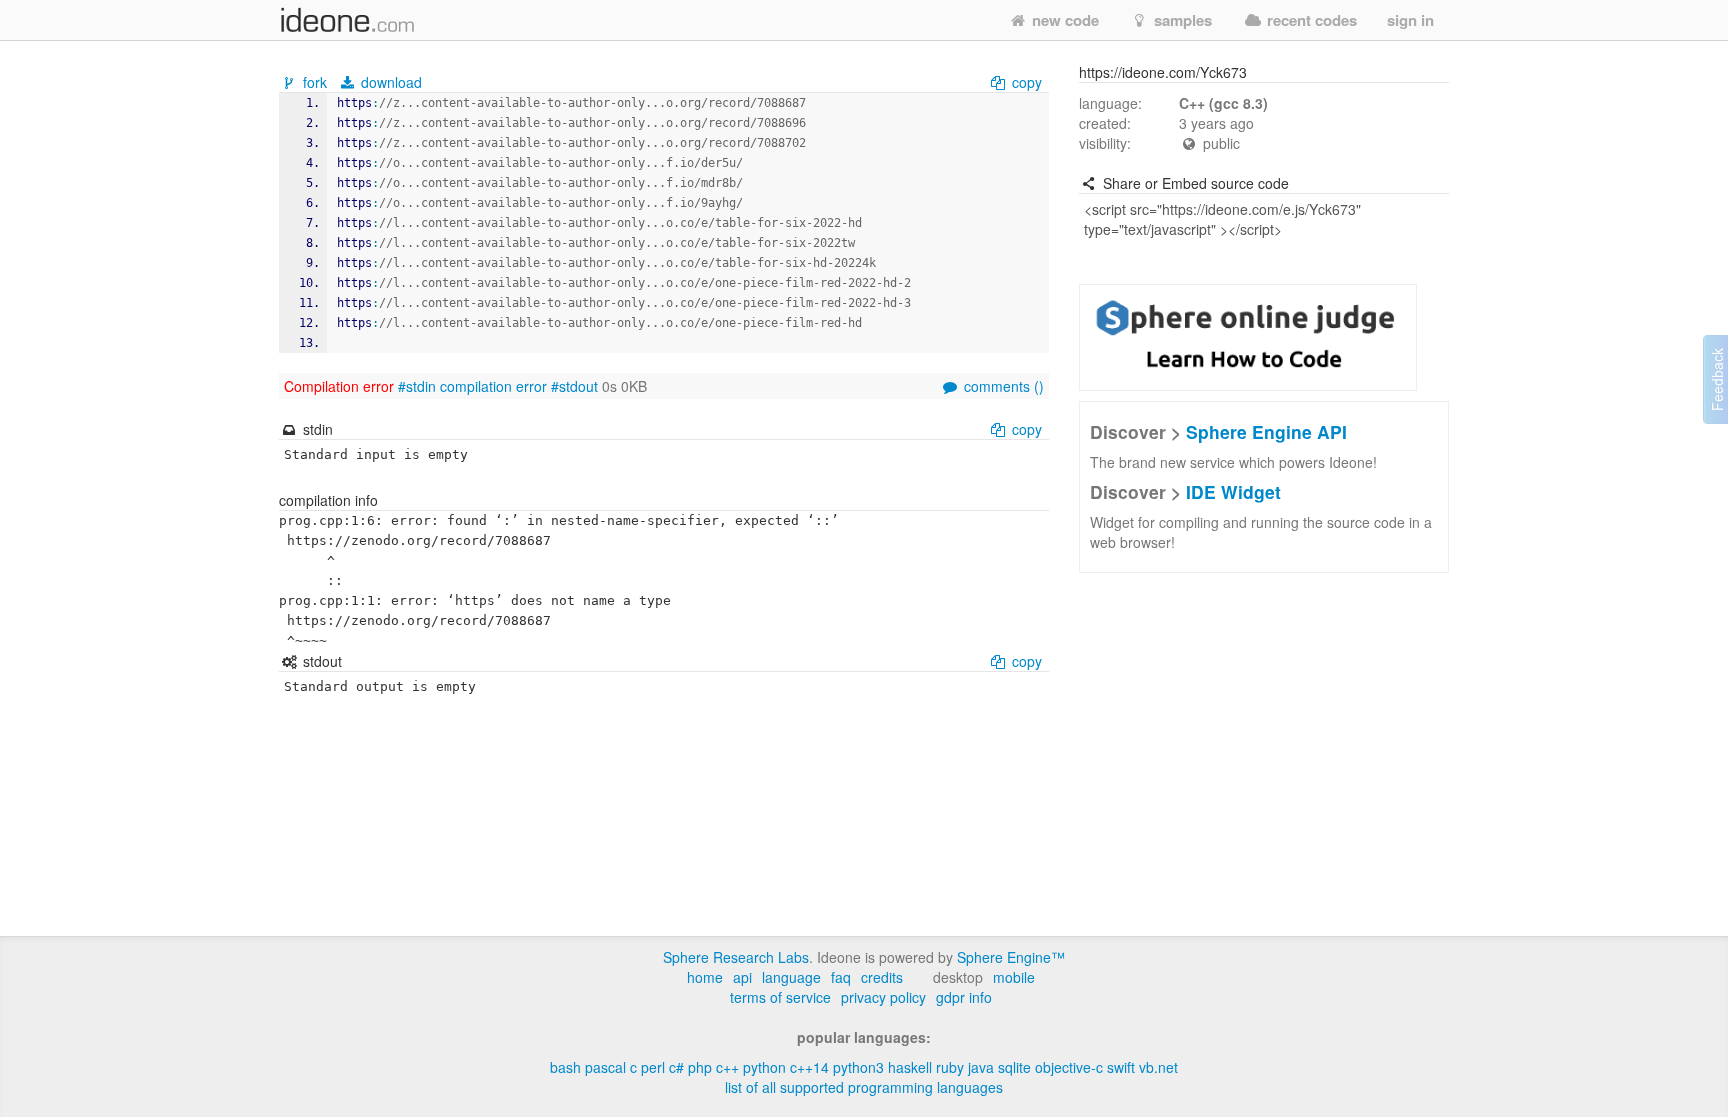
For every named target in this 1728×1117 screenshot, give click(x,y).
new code (1063, 20)
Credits (882, 977)
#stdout (574, 386)
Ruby (950, 1067)
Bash (565, 1067)
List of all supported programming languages (864, 1087)
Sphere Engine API (1266, 431)
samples (1181, 20)
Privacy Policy (883, 997)
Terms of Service (780, 997)
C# (676, 1067)
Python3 (858, 1067)
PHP (700, 1067)
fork (315, 82)
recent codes (1310, 20)
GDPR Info (964, 997)
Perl (653, 1067)
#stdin (417, 386)
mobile (1014, 977)
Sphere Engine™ (1011, 957)
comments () (1002, 386)
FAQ (841, 977)
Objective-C (1069, 1067)
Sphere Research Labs (736, 957)
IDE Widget (1233, 491)
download (389, 82)
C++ (727, 1067)
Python (764, 1067)
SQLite (1014, 1067)
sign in (1410, 20)
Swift (1121, 1067)
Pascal (605, 1067)
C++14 (809, 1067)
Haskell (910, 1067)
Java (981, 1067)
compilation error (493, 386)
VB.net (1158, 1067)
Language (791, 977)
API (742, 977)
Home (705, 977)
